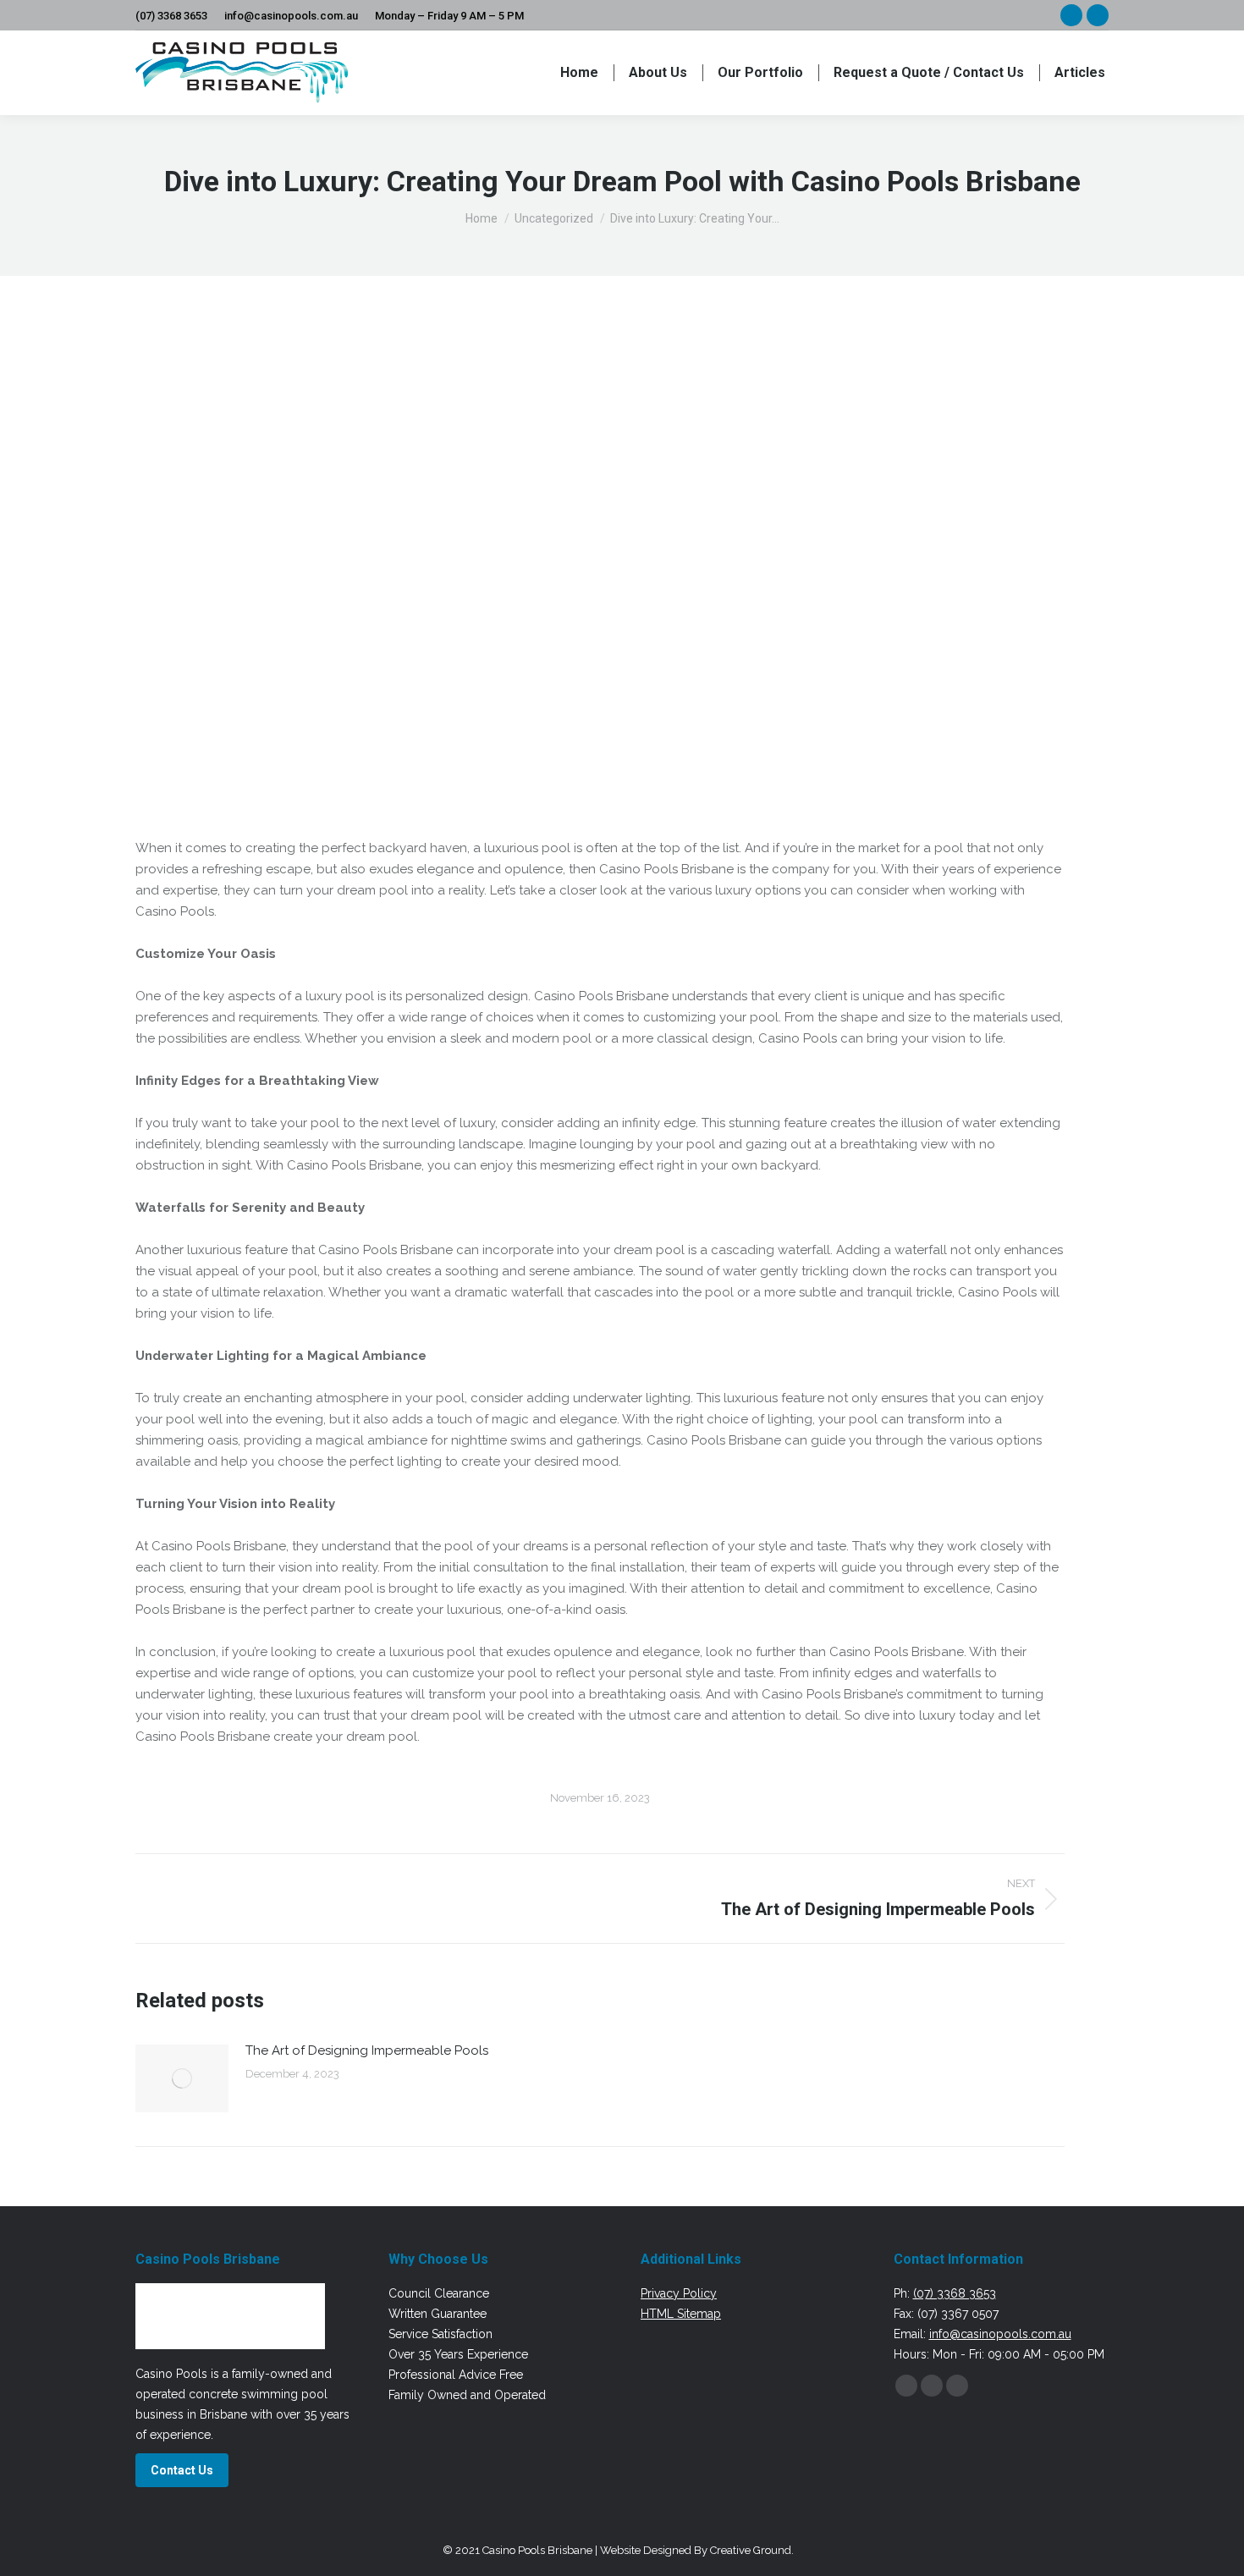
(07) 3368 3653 (171, 16)
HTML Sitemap (681, 2314)
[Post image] (182, 2078)
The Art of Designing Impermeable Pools (367, 2050)
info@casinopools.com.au (291, 16)
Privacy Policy (679, 2293)
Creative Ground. (752, 2550)
